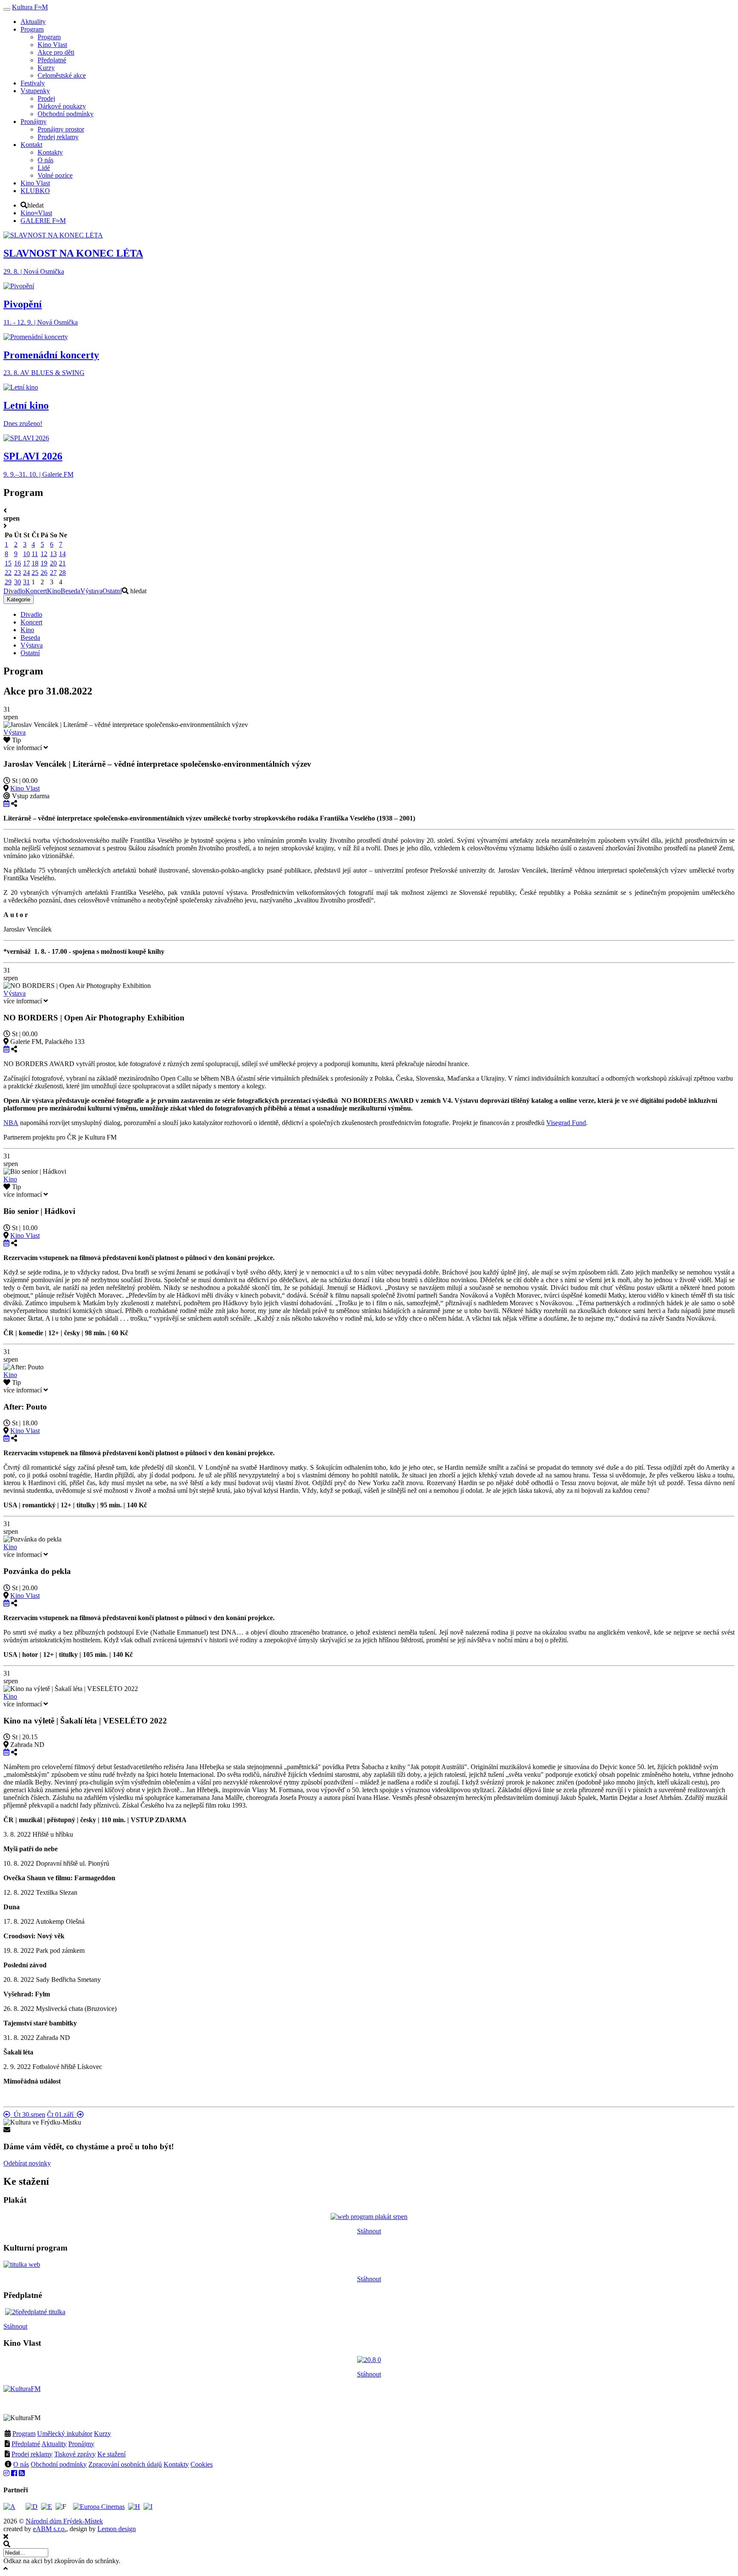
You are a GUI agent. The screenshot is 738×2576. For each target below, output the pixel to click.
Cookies (202, 2464)
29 (8, 582)
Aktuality (54, 2444)
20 (53, 563)
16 (18, 563)
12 (44, 554)
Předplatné (26, 2444)
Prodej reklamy (32, 2454)
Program (24, 2434)
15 (8, 563)
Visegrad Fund (566, 1123)
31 (26, 582)
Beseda (70, 591)
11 (35, 554)
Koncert (36, 591)
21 (62, 563)
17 (26, 563)
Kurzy (102, 2434)
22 (8, 573)
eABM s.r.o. (50, 2529)
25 (35, 573)
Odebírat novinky (27, 2163)
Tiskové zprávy (75, 2454)
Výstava (91, 591)
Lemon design (117, 2529)
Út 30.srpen (28, 2114)
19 (44, 563)
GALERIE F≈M (43, 221)
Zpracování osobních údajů (125, 2464)
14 (62, 554)
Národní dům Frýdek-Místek (64, 2521)
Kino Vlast (25, 788)
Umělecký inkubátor (65, 2434)
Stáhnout (369, 2231)
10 (26, 554)
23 (18, 573)
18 (35, 563)
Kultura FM (30, 7)
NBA (11, 1123)
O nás (21, 2464)
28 (62, 573)
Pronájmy (81, 2444)
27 (53, 573)
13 (53, 554)
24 (26, 573)
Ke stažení (111, 2454)
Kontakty (176, 2464)
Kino (54, 591)
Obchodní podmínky (59, 2464)
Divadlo (14, 591)
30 (18, 582)
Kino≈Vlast (36, 213)
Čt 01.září (62, 2114)
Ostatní (112, 591)
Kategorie (19, 599)
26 (44, 573)
